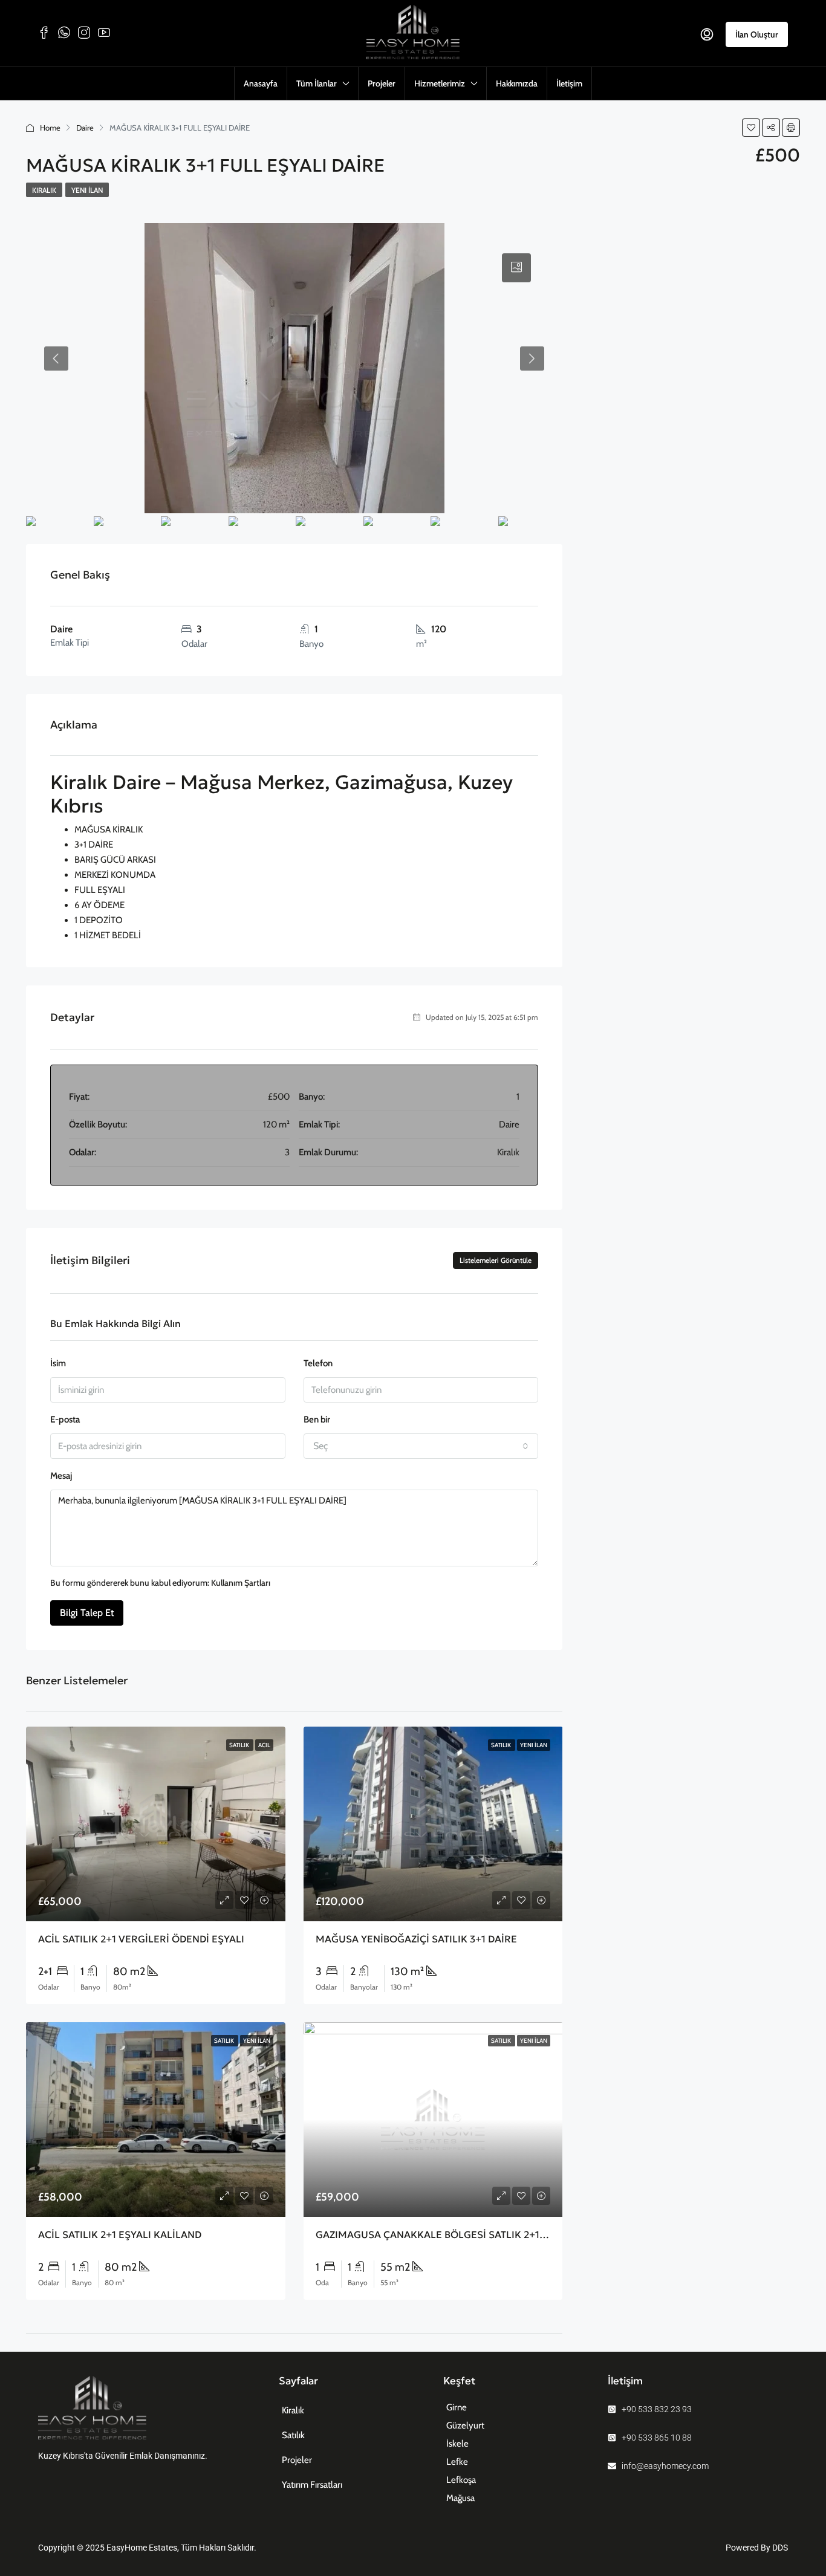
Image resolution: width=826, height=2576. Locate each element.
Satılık (240, 1745)
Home (50, 128)
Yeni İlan (87, 190)
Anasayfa (261, 83)
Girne (457, 2407)
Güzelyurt (465, 2425)
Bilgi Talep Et (87, 1613)
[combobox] (421, 1446)
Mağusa (460, 2498)
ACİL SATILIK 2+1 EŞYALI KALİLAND (120, 2234)
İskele (457, 2444)
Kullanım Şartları (241, 1583)
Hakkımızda (517, 83)
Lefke (457, 2462)
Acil (264, 1745)
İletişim (569, 83)
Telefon (318, 1363)
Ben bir (317, 1419)
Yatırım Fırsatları (312, 2485)
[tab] (516, 268)
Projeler (382, 83)
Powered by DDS (757, 2548)
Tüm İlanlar (317, 83)
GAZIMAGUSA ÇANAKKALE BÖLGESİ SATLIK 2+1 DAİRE (443, 2234)
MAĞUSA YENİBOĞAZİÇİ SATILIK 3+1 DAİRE (416, 1939)
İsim (58, 1363)
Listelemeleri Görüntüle (496, 1260)
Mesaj (61, 1476)
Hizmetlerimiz (440, 83)
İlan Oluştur (757, 34)
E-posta (65, 1419)
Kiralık (44, 190)
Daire (85, 128)
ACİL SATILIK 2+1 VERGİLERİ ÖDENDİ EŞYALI (141, 1939)
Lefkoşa (461, 2480)
